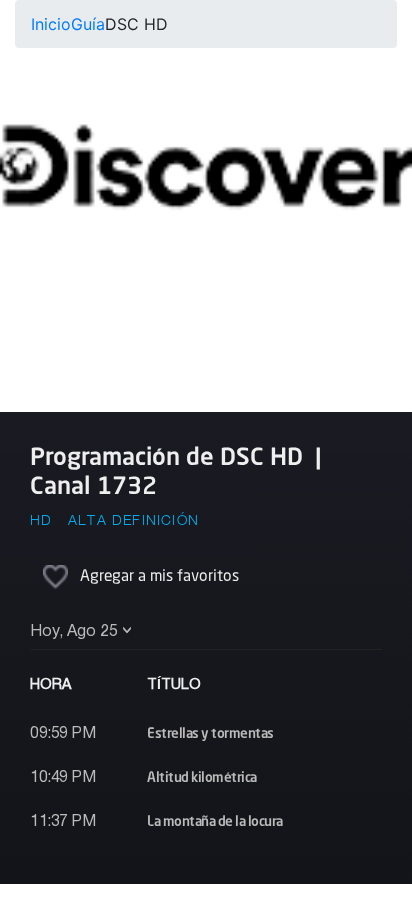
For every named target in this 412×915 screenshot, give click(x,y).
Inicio (51, 24)
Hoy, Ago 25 (74, 632)
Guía (88, 24)
